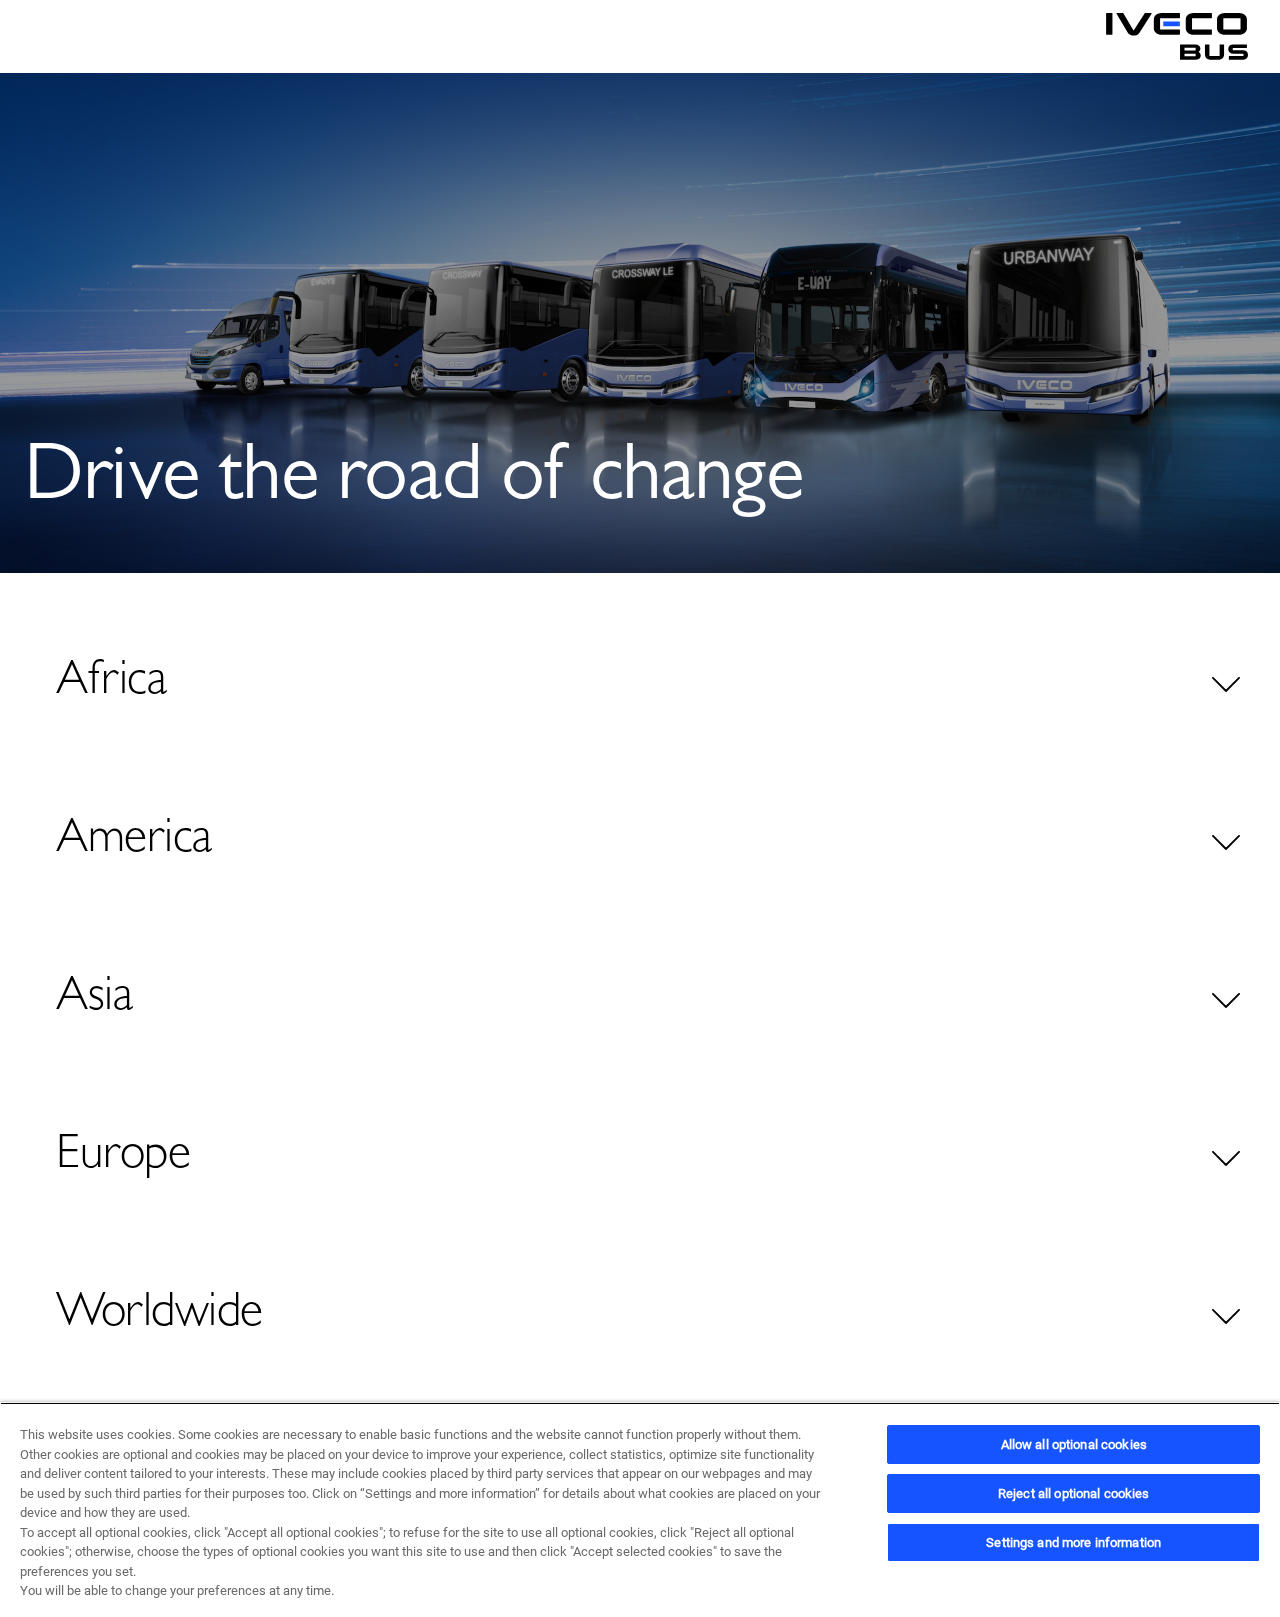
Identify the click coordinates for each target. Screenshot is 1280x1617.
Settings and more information (1073, 1542)
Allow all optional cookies (1074, 1444)
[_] (1177, 37)
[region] (640, 1509)
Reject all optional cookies (1074, 1493)
